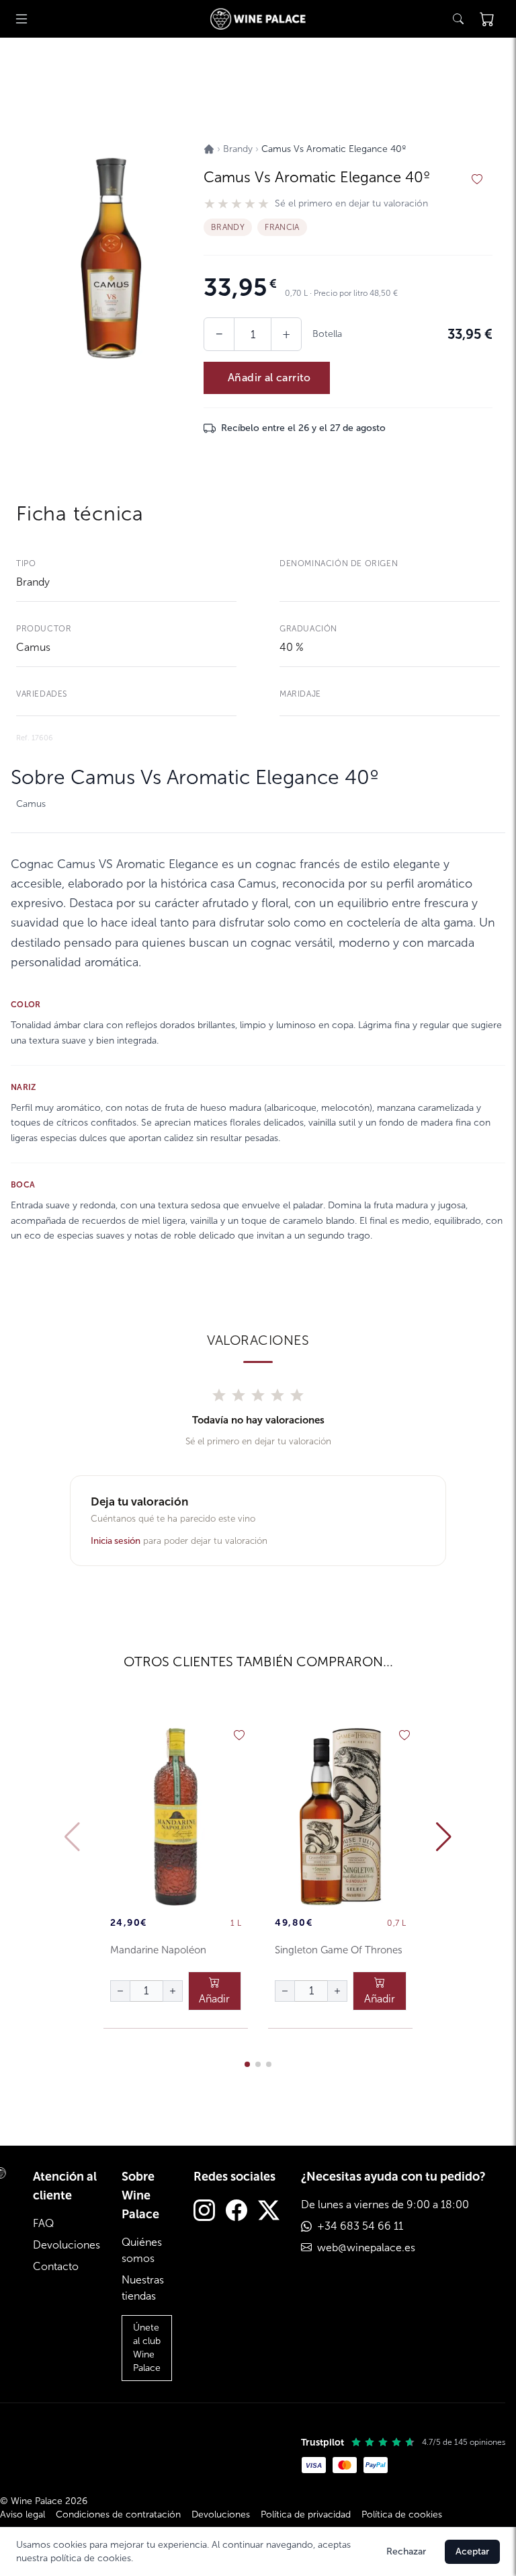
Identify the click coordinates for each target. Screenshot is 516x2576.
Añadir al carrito (269, 378)
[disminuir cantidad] (120, 1991)
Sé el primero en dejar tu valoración (351, 204)
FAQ (43, 2223)
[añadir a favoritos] (477, 180)
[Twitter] (269, 2212)
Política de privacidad (306, 2514)
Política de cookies (402, 2514)
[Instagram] (204, 2212)
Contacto (56, 2266)
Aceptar (472, 2551)
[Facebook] (236, 2212)
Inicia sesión (116, 1541)
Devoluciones (67, 2245)
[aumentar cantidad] (173, 1991)
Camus (33, 647)
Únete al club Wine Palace (147, 2348)
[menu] (21, 19)
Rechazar (406, 2551)
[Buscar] (458, 19)
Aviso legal (23, 2514)
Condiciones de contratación (118, 2514)
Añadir (214, 1999)
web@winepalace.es (366, 2248)
